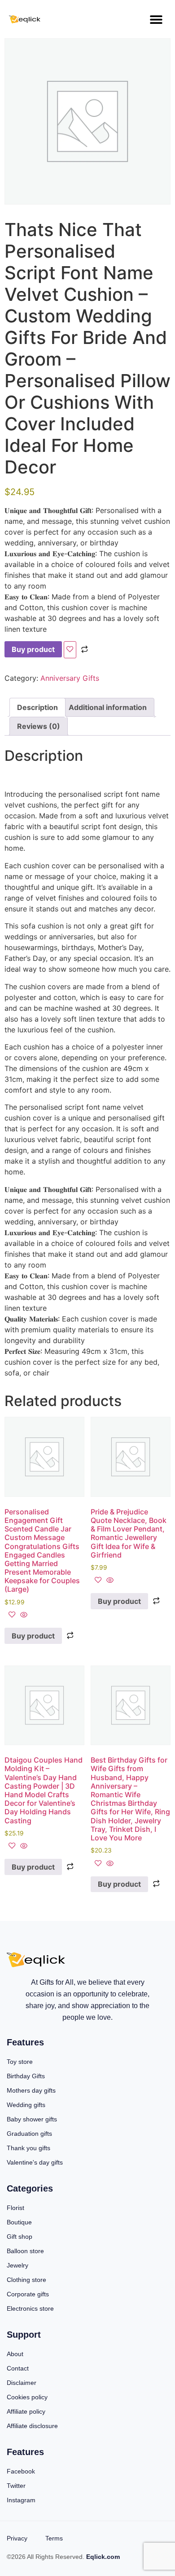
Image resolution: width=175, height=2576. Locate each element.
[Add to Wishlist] (70, 650)
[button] (156, 19)
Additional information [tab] (108, 707)
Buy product (33, 649)
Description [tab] (37, 707)
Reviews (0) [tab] (39, 726)
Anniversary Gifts (70, 678)
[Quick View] (23, 1615)
